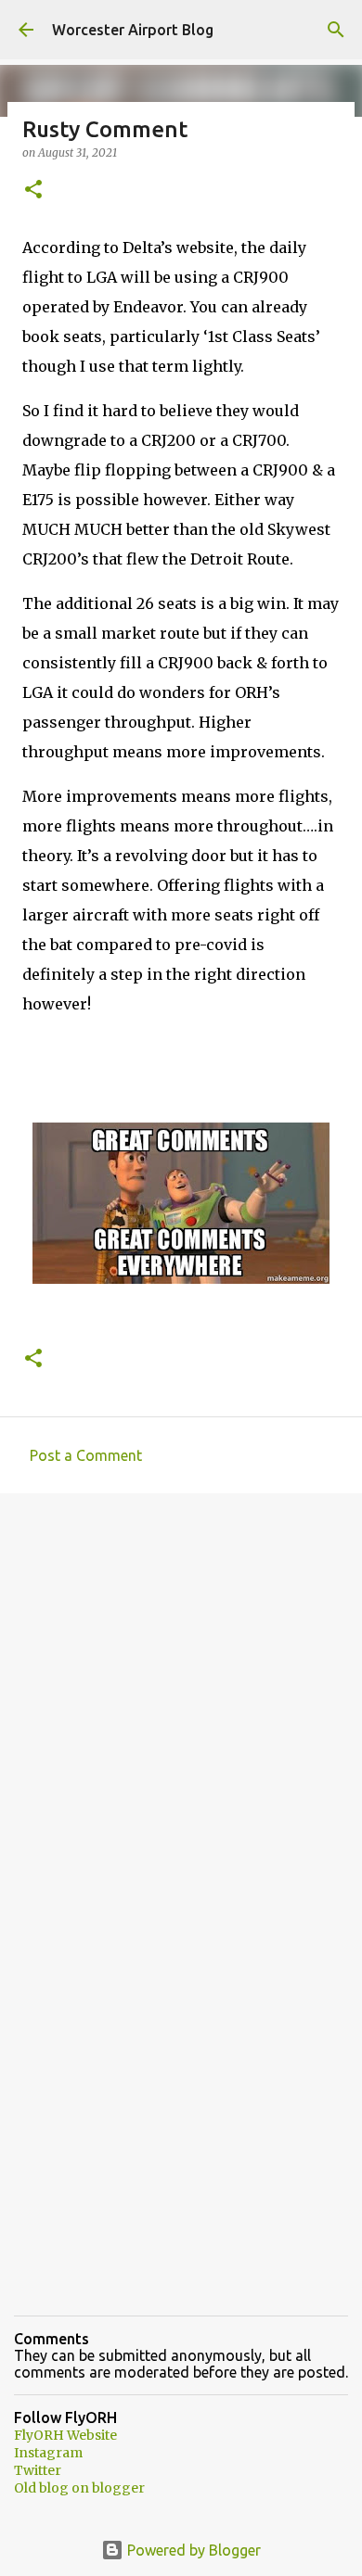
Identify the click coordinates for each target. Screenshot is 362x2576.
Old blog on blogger (79, 2488)
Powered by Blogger (192, 2550)
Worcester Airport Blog (133, 30)
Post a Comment (86, 1455)
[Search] (336, 30)
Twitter (38, 2470)
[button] (33, 190)
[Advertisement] (181, 1702)
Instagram (48, 2453)
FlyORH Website (65, 2435)
